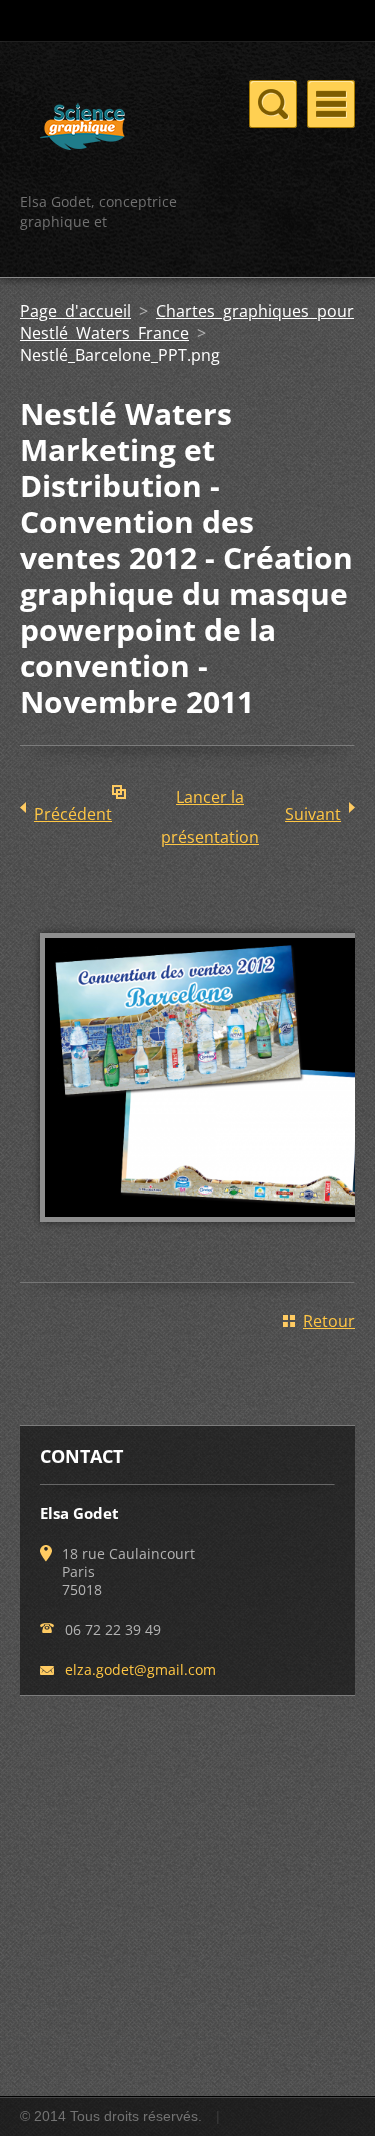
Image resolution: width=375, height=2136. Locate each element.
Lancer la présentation (210, 801)
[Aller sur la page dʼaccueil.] (82, 129)
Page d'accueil (75, 311)
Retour (329, 1321)
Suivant (313, 814)
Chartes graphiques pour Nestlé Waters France (187, 322)
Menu (331, 104)
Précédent (73, 814)
